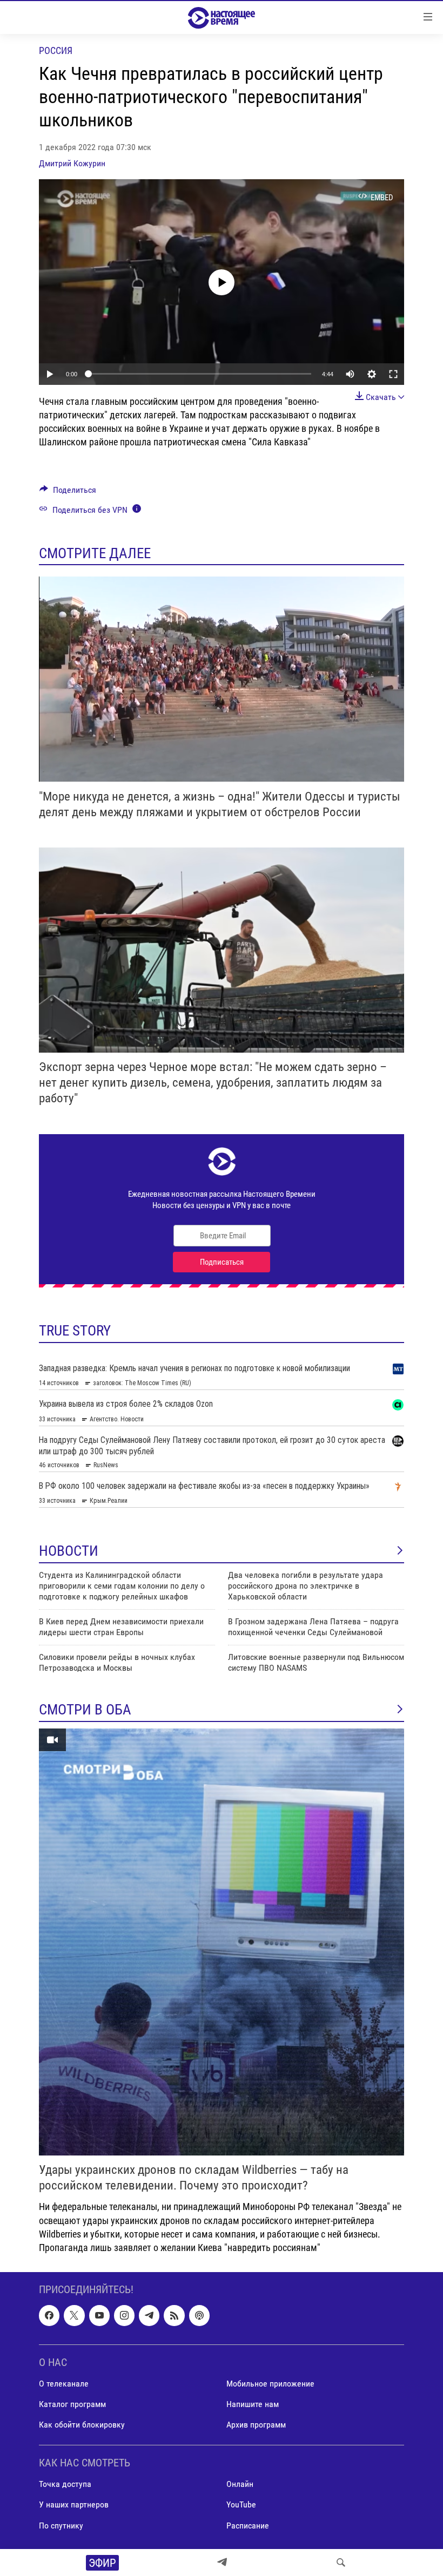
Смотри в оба (85, 1710)
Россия (56, 50)
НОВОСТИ (69, 1551)
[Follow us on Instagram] (124, 2316)
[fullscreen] (393, 374)
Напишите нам (253, 2404)
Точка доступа (65, 2485)
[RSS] (174, 2316)
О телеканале (64, 2384)
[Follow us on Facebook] (49, 2316)
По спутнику (61, 2526)
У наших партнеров (74, 2505)
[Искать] (341, 2563)
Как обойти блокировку (82, 2425)
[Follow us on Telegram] (149, 2316)
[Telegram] (222, 2563)
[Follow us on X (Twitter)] (74, 2316)
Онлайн (240, 2485)
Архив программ (256, 2425)
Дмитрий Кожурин (72, 163)
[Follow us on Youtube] (99, 2316)
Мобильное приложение (270, 2384)
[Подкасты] (199, 2316)
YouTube (241, 2505)
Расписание (248, 2526)
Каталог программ (72, 2404)
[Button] (68, 493)
